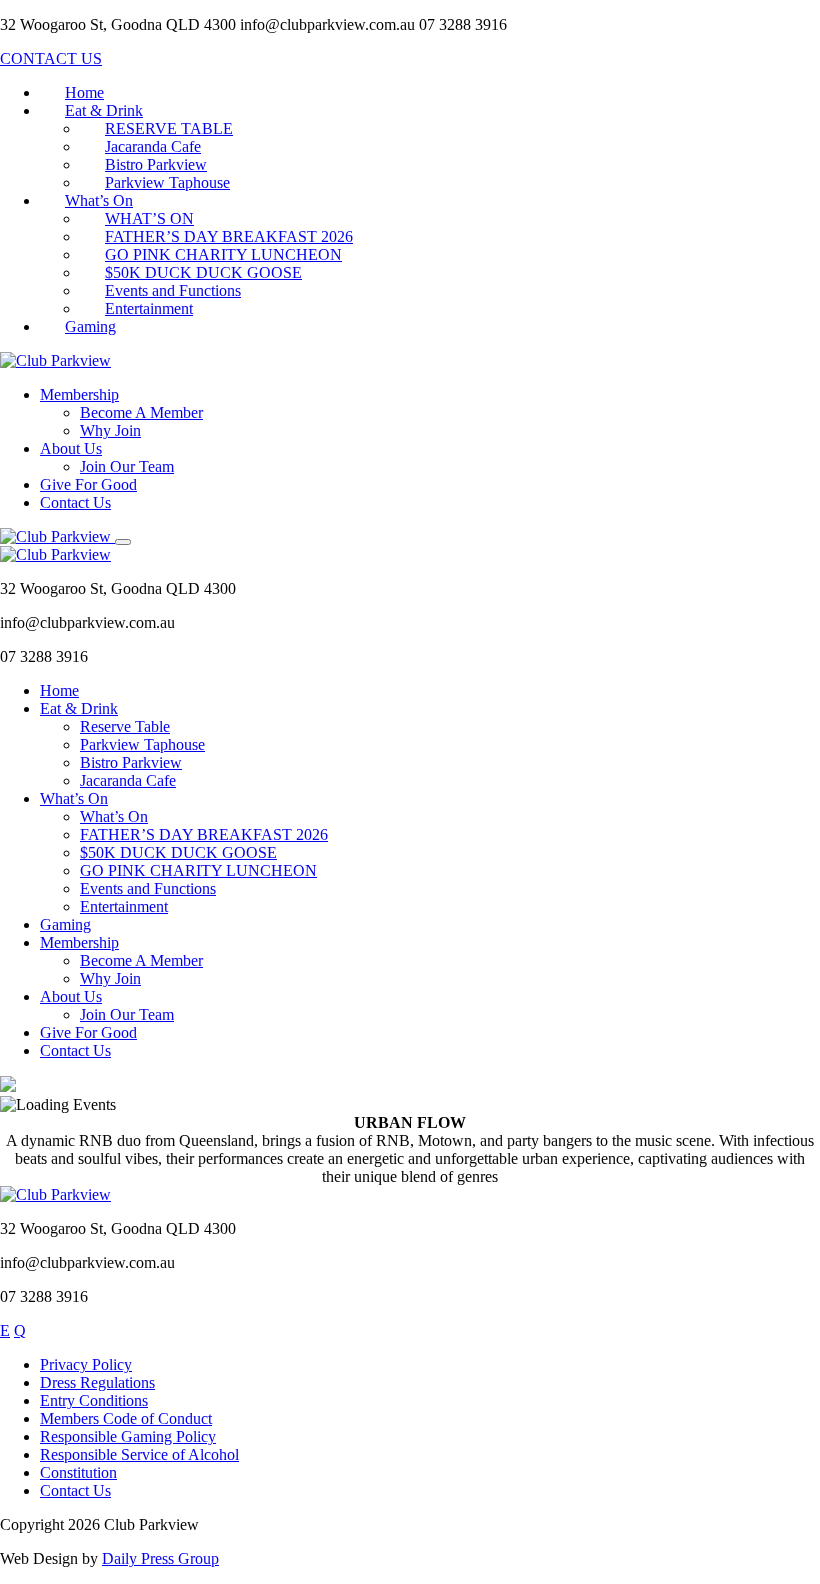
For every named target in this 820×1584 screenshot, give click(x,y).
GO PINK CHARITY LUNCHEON (223, 254)
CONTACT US (51, 58)
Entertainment (149, 308)
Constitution (78, 1472)
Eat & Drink (104, 110)
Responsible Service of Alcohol (139, 1454)
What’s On (99, 200)
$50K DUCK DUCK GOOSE (203, 272)
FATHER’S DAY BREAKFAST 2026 (229, 236)
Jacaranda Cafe (153, 146)
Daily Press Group (160, 1558)
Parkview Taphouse (167, 182)
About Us (71, 448)
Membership (79, 394)
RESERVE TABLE (169, 128)
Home (84, 92)
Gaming (90, 326)
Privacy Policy (86, 1364)
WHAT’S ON (149, 218)
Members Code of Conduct (126, 1418)
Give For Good (88, 484)
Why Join (110, 430)
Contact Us (75, 502)
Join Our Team (127, 466)
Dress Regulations (97, 1382)
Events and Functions (173, 290)
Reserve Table (125, 726)
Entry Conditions (94, 1400)
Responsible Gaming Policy (128, 1436)
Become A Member (141, 412)
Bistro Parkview (156, 164)
